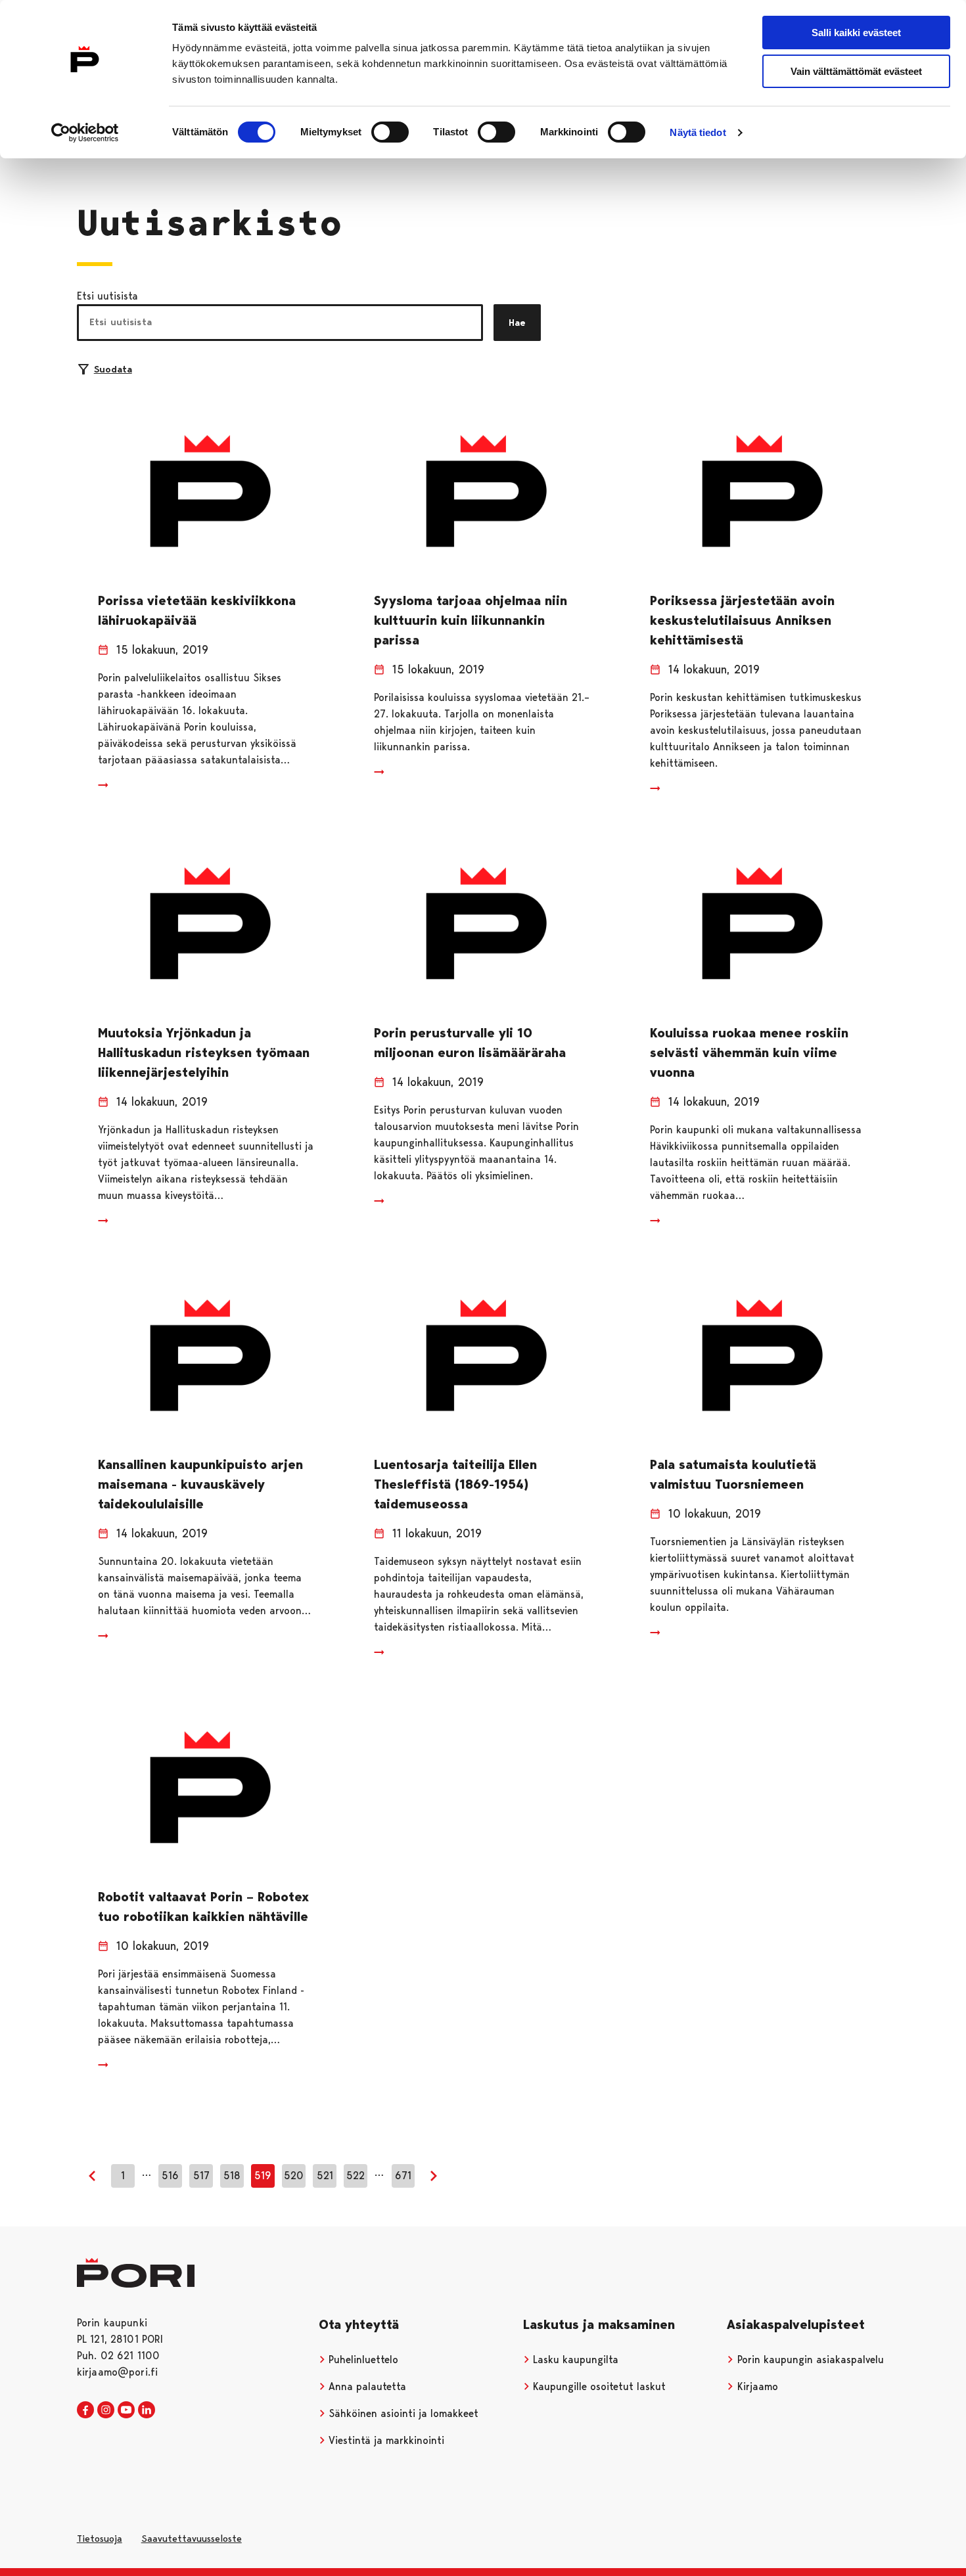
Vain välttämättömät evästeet (856, 71)
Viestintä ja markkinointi (385, 2440)
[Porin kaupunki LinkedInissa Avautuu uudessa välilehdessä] (147, 2410)
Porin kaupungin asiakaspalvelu (809, 2360)
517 (201, 2176)
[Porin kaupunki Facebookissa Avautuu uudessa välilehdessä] (85, 2410)
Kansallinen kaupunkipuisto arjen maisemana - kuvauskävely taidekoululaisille (200, 1484)
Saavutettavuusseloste (192, 2539)
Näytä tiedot (698, 132)
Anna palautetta (366, 2386)
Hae (517, 323)
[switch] (390, 132)
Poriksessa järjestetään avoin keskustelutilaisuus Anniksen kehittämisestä (742, 620)
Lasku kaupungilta (574, 2360)
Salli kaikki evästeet (856, 33)
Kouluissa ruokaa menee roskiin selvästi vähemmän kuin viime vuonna (749, 1052)
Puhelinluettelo (362, 2360)
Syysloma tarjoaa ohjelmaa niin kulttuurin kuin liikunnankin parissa (471, 620)
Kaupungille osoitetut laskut (598, 2386)
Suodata (113, 369)
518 (232, 2176)
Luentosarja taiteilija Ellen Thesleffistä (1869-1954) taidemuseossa (455, 1484)
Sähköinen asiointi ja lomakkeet (402, 2413)
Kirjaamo (756, 2386)
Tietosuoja (100, 2539)
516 (170, 2176)
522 (356, 2176)
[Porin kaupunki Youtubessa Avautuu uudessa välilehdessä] (126, 2410)
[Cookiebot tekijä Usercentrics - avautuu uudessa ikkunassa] (85, 133)
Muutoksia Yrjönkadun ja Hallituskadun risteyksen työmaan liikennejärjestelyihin (204, 1052)
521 (325, 2176)
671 (403, 2176)
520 (294, 2176)
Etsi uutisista (107, 296)
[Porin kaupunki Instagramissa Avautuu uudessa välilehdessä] (106, 2410)
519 (263, 2176)
